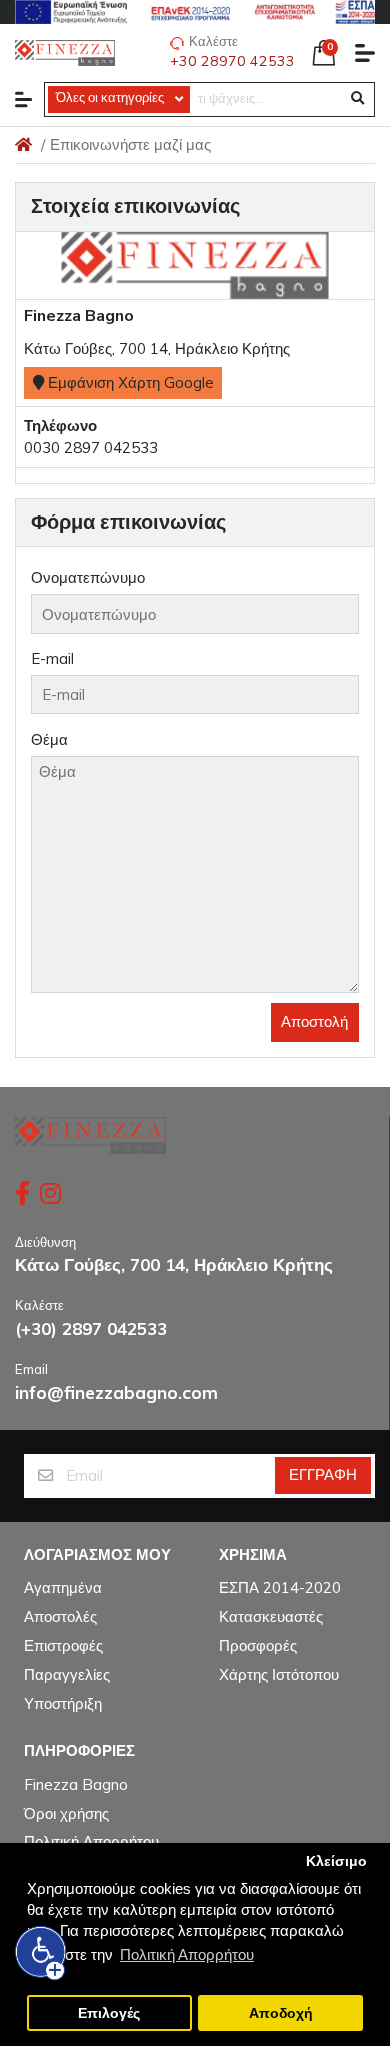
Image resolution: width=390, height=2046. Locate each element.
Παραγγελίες (67, 1674)
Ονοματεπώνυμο (88, 577)
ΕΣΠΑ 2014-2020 (280, 1587)
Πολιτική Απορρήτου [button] (187, 1954)
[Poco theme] (90, 1135)
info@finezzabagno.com (116, 1392)
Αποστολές (60, 1616)
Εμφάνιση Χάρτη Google (129, 382)
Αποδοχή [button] (281, 2013)
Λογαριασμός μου (97, 1555)
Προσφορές (258, 1645)
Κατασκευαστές (271, 1616)
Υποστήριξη (63, 1703)
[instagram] (52, 1193)
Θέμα (49, 739)
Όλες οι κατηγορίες (110, 98)
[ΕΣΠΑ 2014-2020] (195, 12)
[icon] (23, 99)
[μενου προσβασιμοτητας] (41, 1952)
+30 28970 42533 (232, 61)
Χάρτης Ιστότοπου (279, 1674)
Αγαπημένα (63, 1587)
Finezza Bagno (76, 1784)
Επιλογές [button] (109, 2013)
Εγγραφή (323, 1474)
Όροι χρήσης (66, 1813)
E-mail (52, 658)
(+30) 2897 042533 (91, 1328)
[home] (23, 144)
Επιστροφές (63, 1645)
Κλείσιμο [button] (336, 1861)
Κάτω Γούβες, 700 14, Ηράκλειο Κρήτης (174, 1264)
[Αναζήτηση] (357, 99)
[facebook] (19, 1193)
